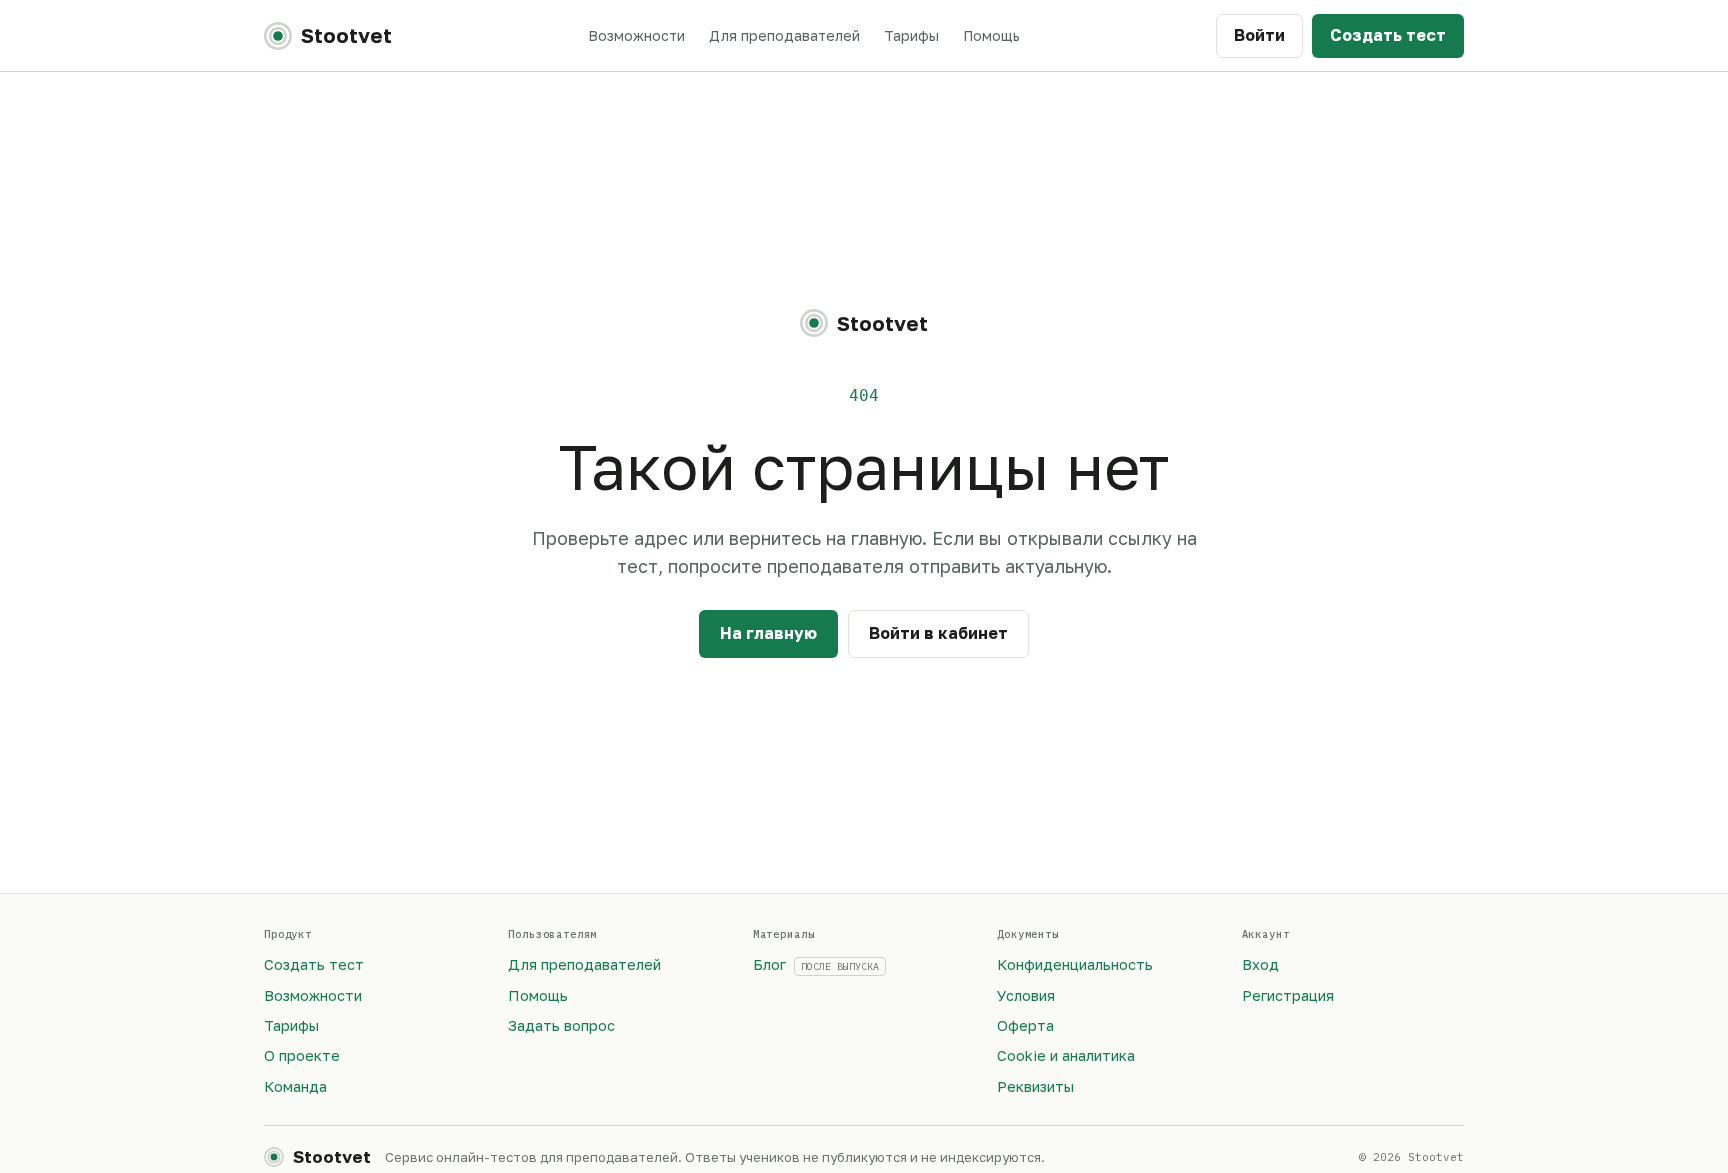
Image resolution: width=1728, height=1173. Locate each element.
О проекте (302, 1055)
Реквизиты (1035, 1086)
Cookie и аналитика (1066, 1055)
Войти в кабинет (938, 633)
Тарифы (911, 35)
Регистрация (1288, 995)
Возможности (636, 35)
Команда (295, 1086)
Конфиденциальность (1075, 964)
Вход (1260, 964)
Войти (1259, 35)
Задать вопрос (561, 1025)
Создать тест (1388, 35)
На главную (768, 633)
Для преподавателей (784, 35)
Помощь (991, 35)
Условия (1026, 995)
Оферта (1025, 1025)
